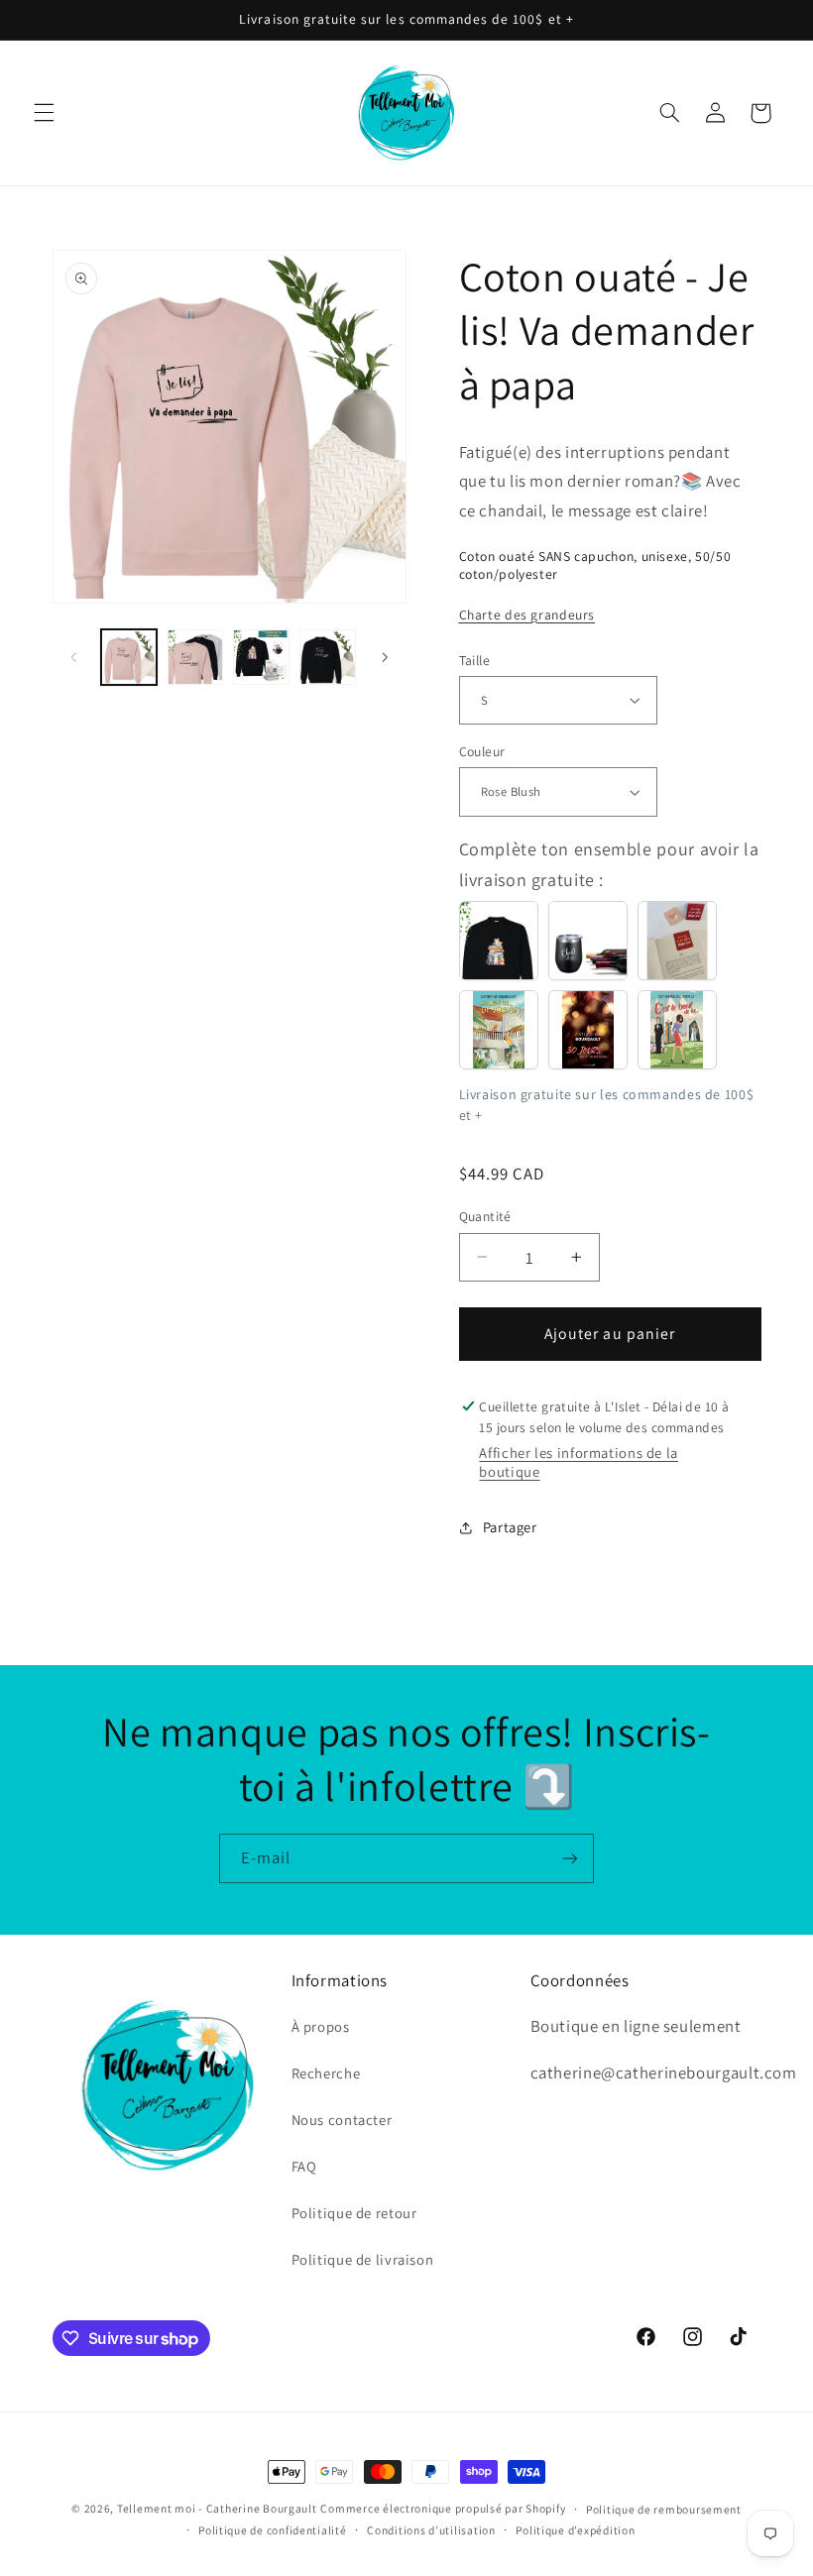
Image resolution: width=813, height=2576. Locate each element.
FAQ (304, 2166)
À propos (321, 2026)
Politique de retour (354, 2213)
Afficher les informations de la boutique (579, 1462)
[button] (44, 113)
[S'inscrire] (570, 1858)
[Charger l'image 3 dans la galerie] (261, 657)
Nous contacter (342, 2120)
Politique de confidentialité (273, 2530)
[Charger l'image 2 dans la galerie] (195, 657)
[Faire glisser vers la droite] (385, 657)
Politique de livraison (363, 2259)
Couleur (482, 751)
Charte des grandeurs (527, 615)
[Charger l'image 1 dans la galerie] (129, 657)
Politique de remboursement (664, 2509)
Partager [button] (510, 1527)
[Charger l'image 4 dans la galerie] (327, 657)
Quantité (485, 1216)
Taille (475, 660)
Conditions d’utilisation (431, 2530)
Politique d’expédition (575, 2530)
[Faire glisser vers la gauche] (74, 657)
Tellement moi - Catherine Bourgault (217, 2508)
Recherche (326, 2073)
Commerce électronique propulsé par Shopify (443, 2508)
